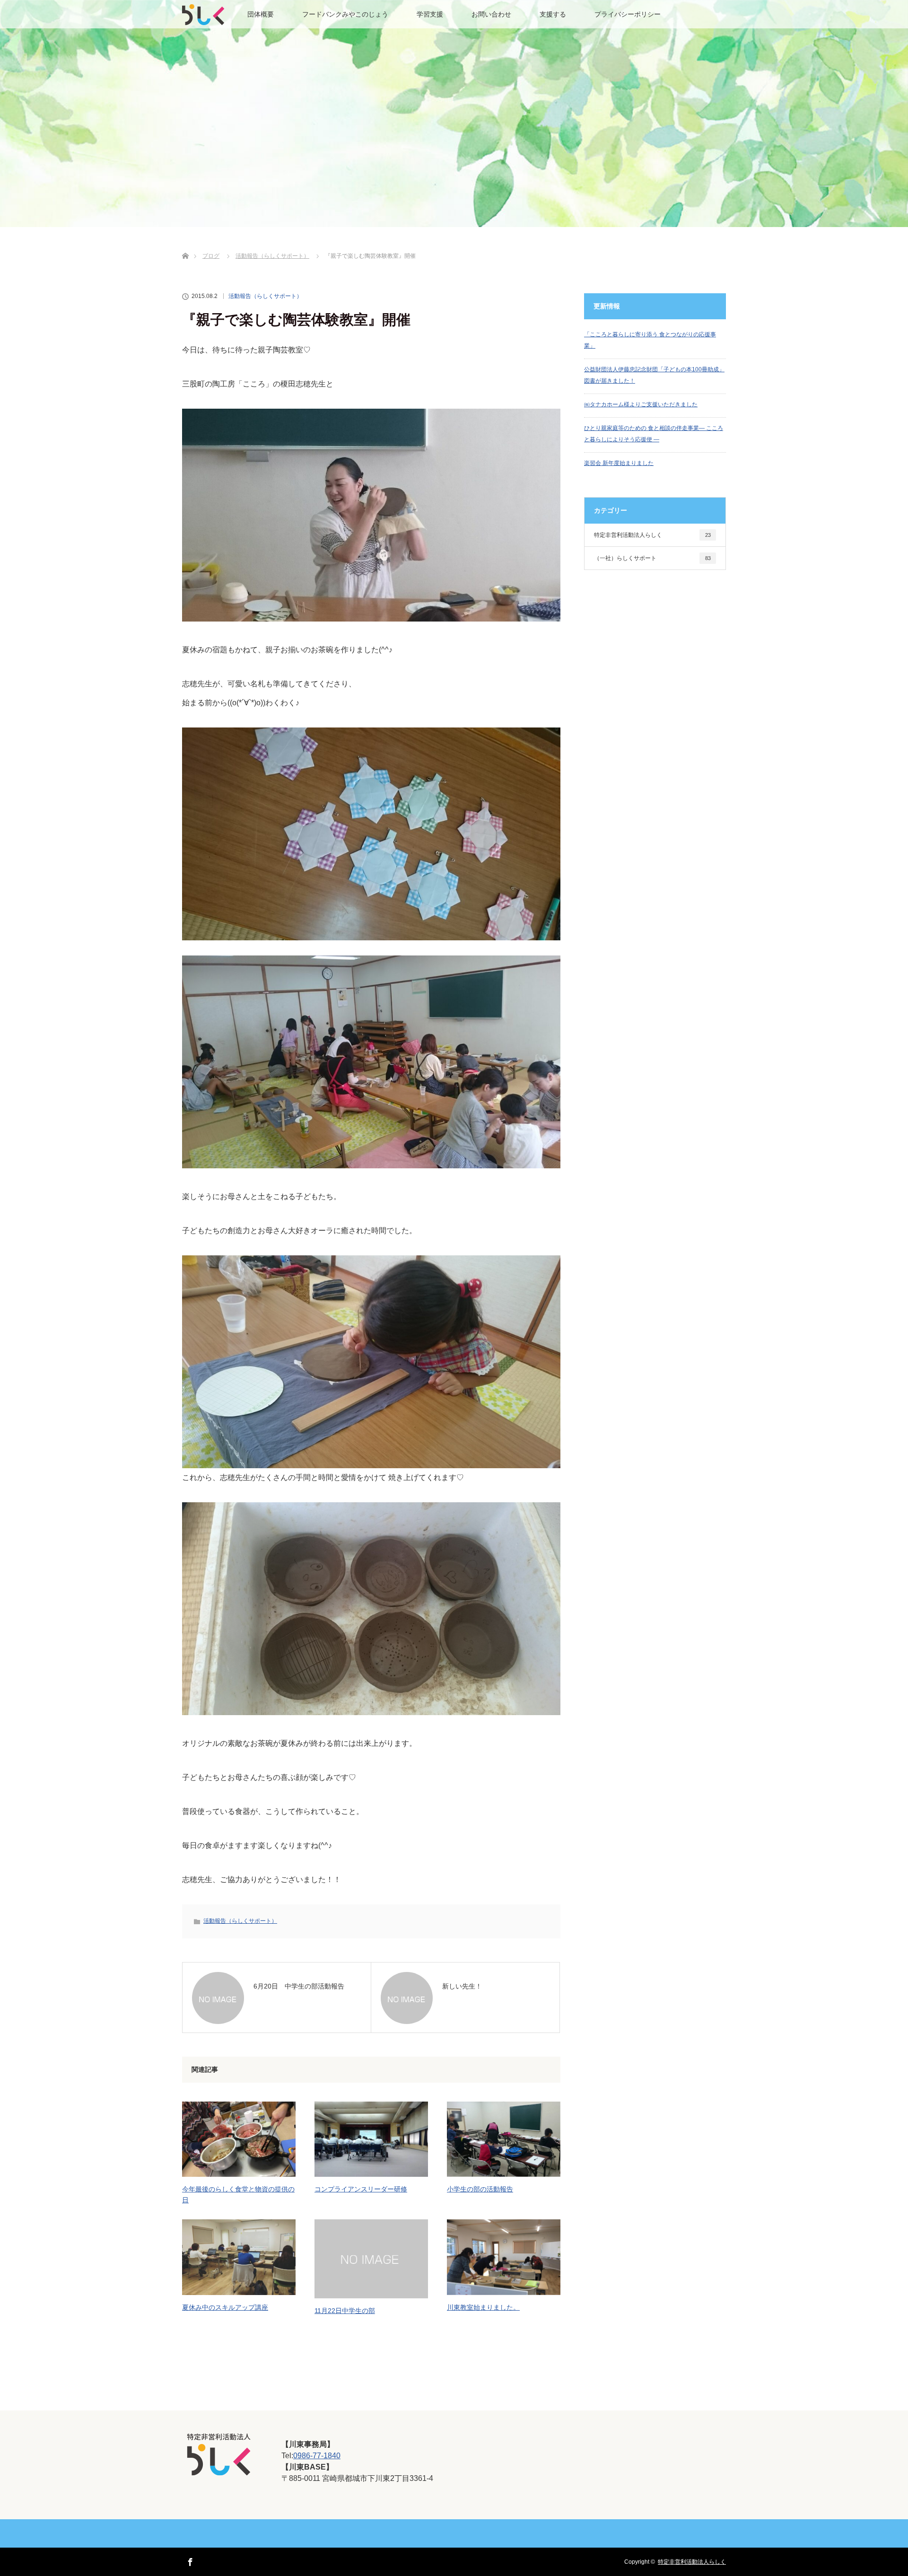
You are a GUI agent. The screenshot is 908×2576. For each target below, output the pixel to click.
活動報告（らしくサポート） (265, 296)
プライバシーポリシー (628, 14)
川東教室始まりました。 (483, 2307)
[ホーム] (185, 245)
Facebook (189, 2560)
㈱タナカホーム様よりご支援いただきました (641, 404)
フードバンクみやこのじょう (345, 14)
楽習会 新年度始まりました (619, 463)
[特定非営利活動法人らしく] (218, 2471)
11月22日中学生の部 (345, 2311)
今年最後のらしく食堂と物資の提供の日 (238, 2194)
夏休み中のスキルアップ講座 (225, 2307)
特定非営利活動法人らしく (652, 535)
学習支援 (430, 14)
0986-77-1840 (317, 2456)
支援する (553, 14)
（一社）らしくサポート (652, 558)
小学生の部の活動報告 (480, 2189)
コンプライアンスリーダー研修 (361, 2189)
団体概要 (261, 14)
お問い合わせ (491, 14)
